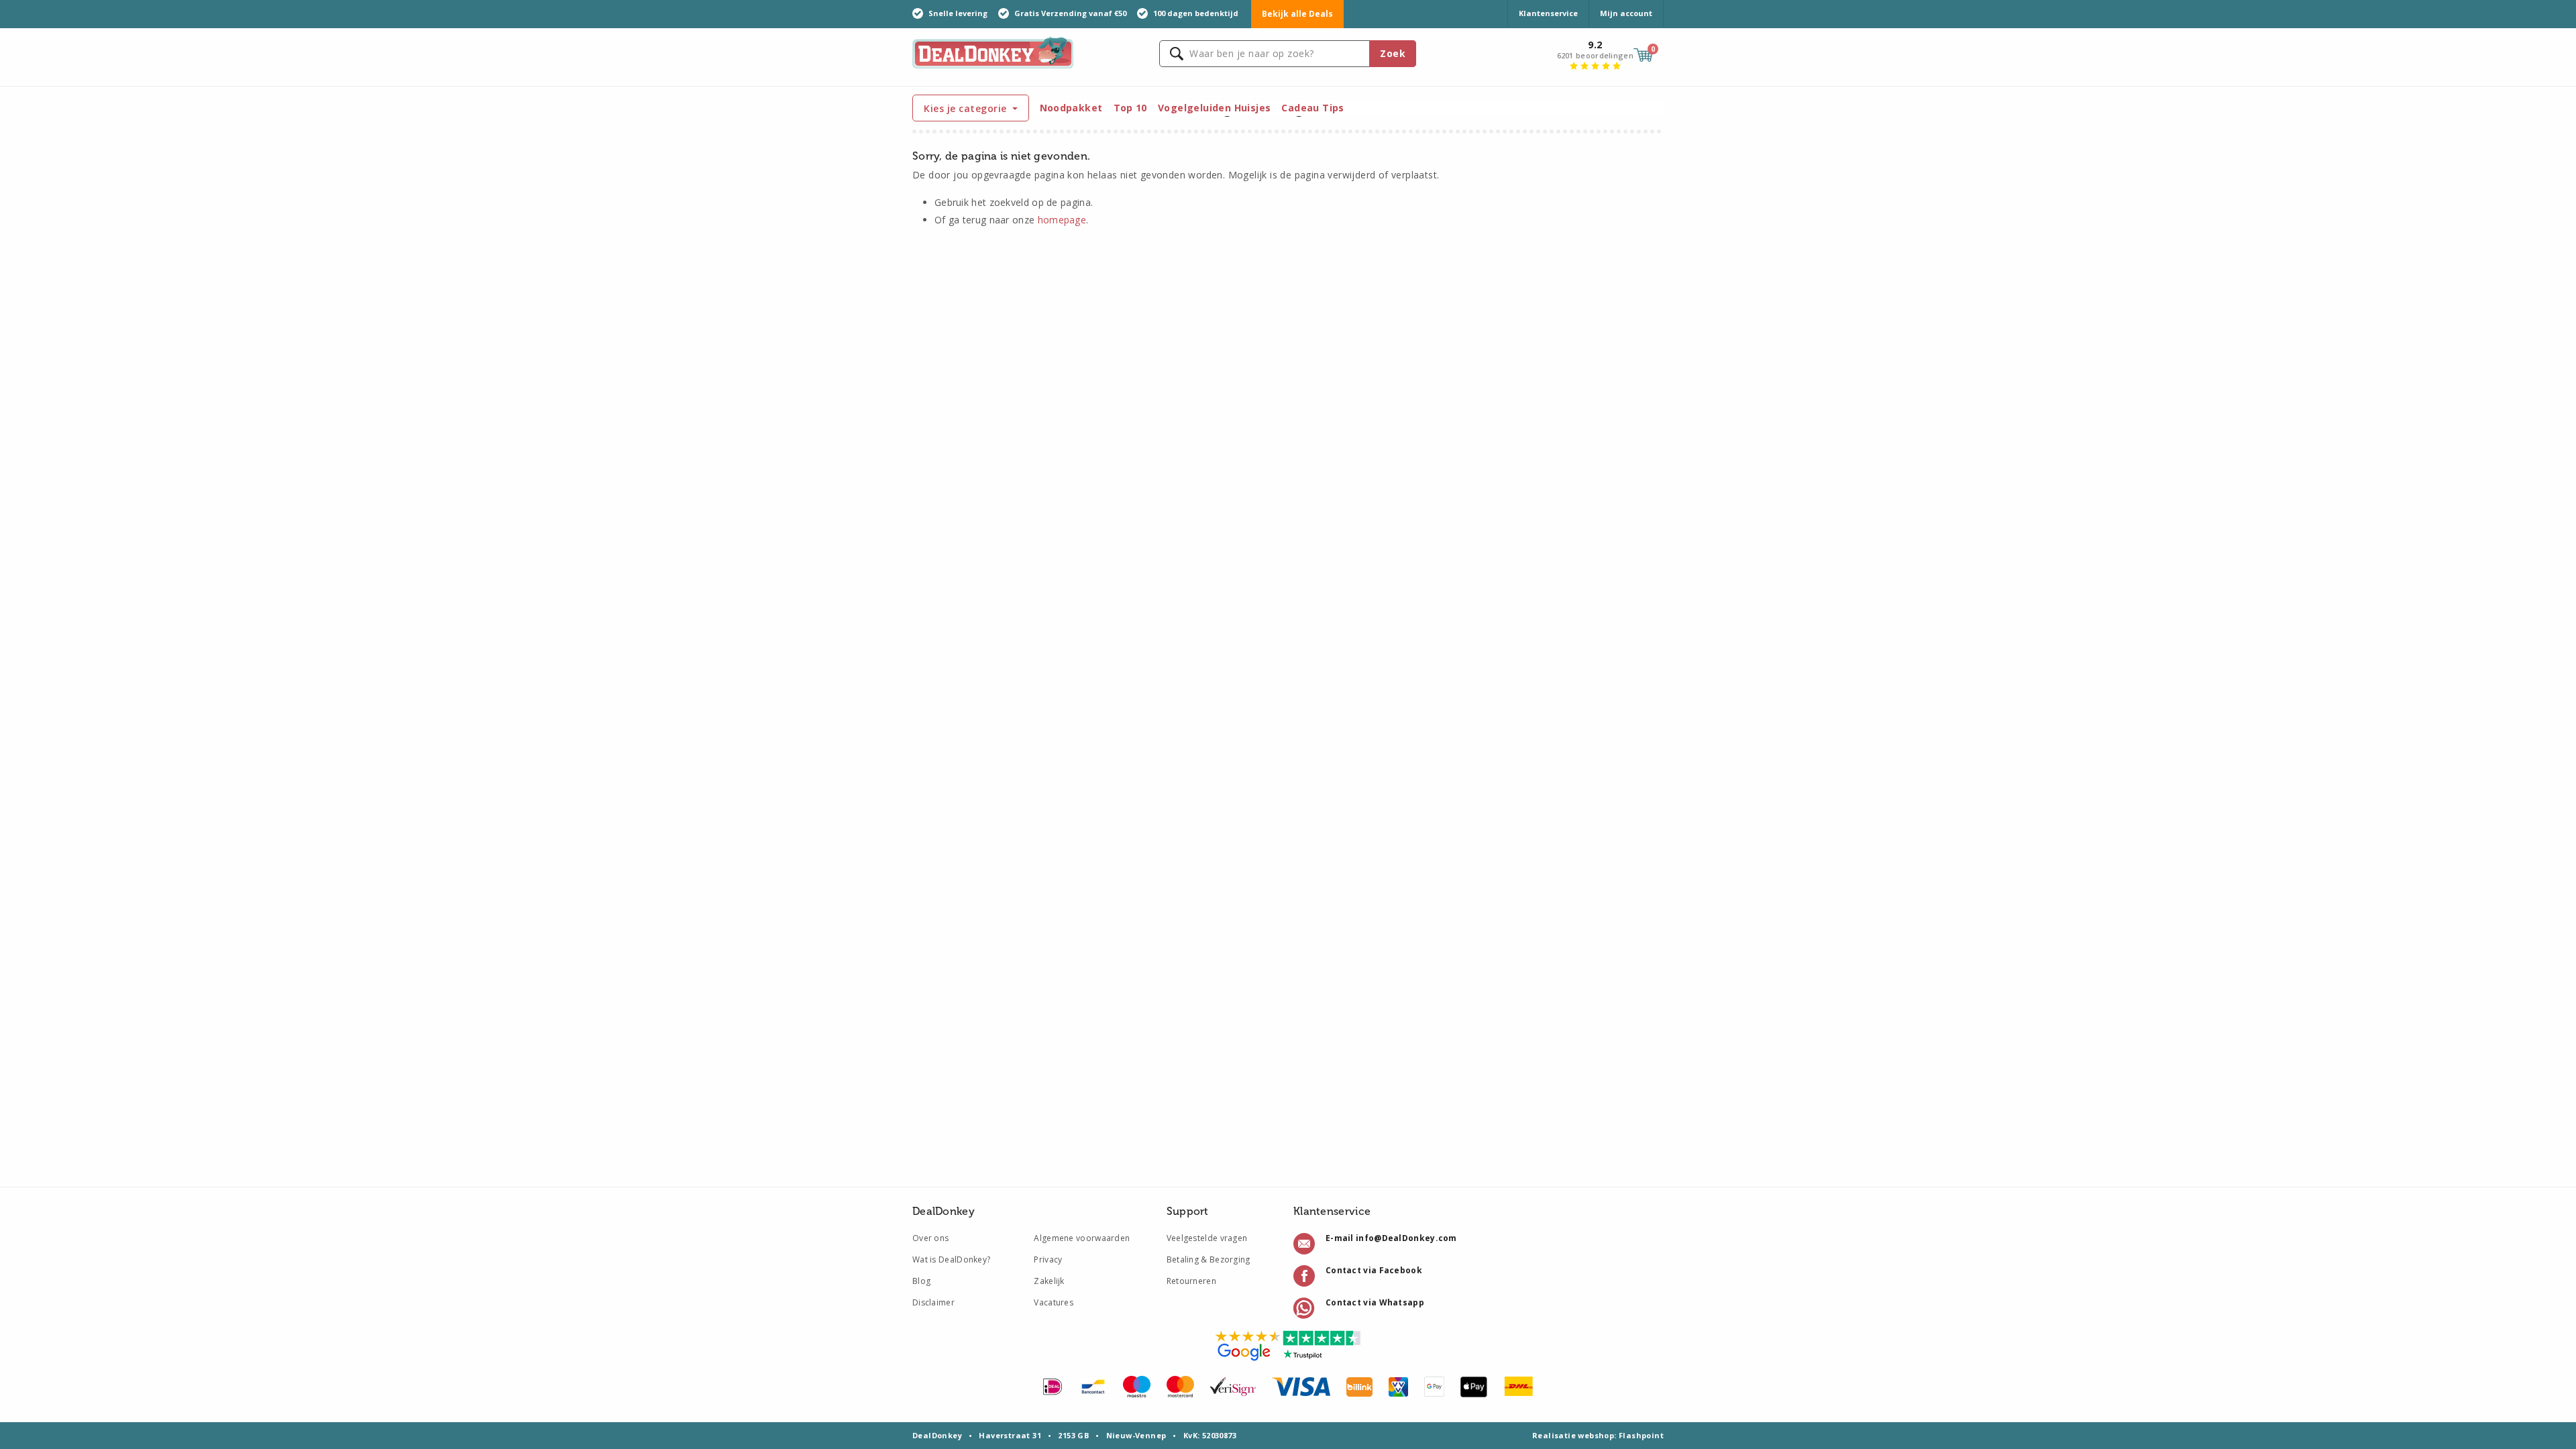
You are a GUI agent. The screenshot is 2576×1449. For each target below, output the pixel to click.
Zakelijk (1049, 1281)
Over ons (930, 1238)
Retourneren (1191, 1281)
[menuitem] (1071, 108)
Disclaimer (933, 1302)
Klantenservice (1548, 13)
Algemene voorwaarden (1082, 1238)
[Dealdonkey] (993, 51)
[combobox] (1288, 54)
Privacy (1048, 1259)
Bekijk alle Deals (1297, 14)
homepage (1062, 220)
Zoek (1393, 53)
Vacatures (1054, 1302)
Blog (921, 1281)
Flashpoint (1641, 1435)
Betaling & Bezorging (1209, 1259)
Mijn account (1626, 13)
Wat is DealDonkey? (951, 1259)
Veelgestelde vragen (1207, 1238)
